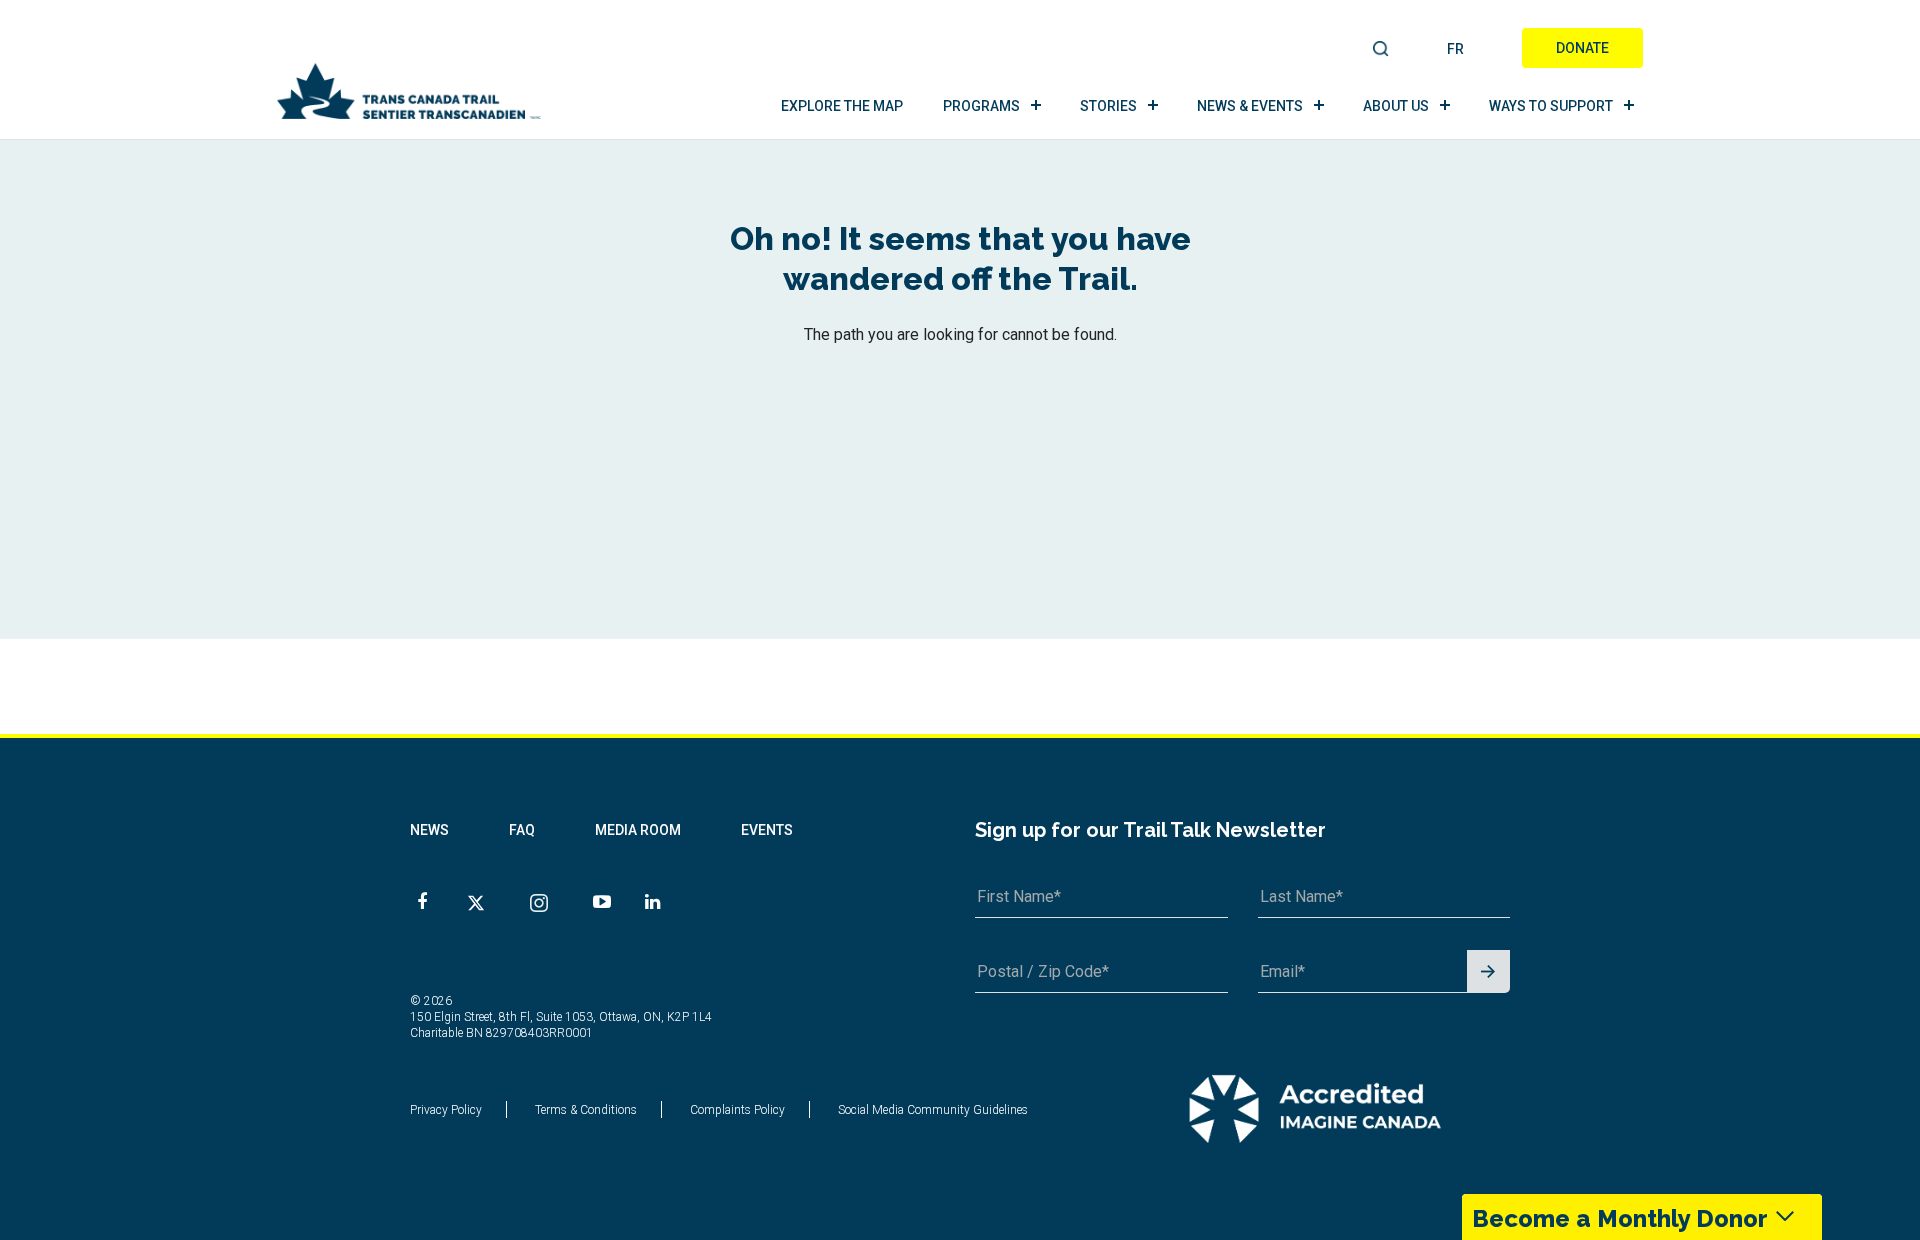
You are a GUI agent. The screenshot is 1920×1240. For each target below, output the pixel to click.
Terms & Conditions (586, 1110)
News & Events (1250, 106)
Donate (1582, 48)
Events (767, 830)
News (429, 830)
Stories (1108, 106)
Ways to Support (1551, 106)
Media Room (638, 830)
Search (1381, 50)
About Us (1396, 106)
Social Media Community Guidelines (933, 1110)
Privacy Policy (446, 1110)
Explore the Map (842, 106)
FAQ (522, 830)
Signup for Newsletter (1488, 972)
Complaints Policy (737, 1110)
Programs (981, 106)
